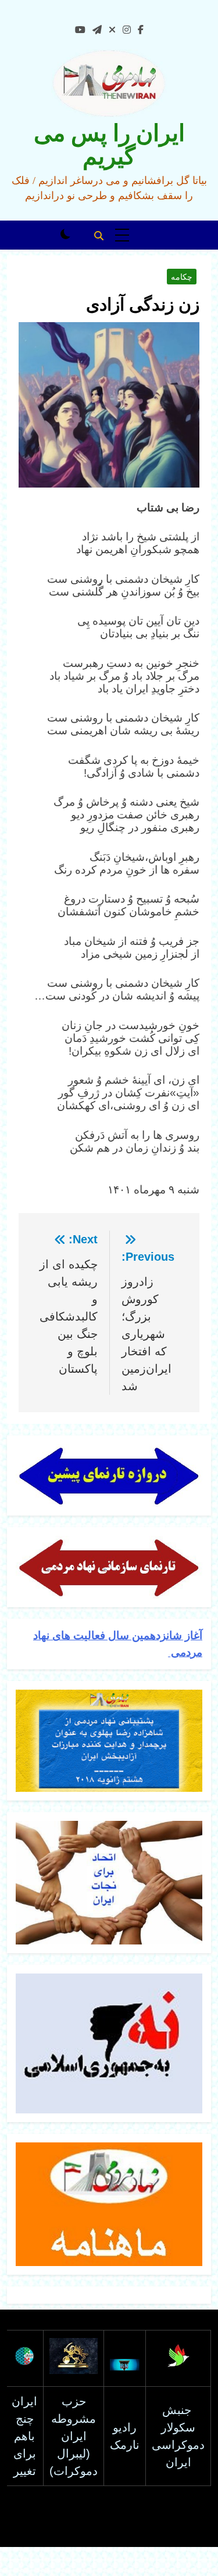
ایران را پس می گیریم (109, 145)
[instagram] (127, 30)
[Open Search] (99, 236)
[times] (112, 30)
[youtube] (80, 30)
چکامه (182, 277)
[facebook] (141, 30)
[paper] (97, 30)
